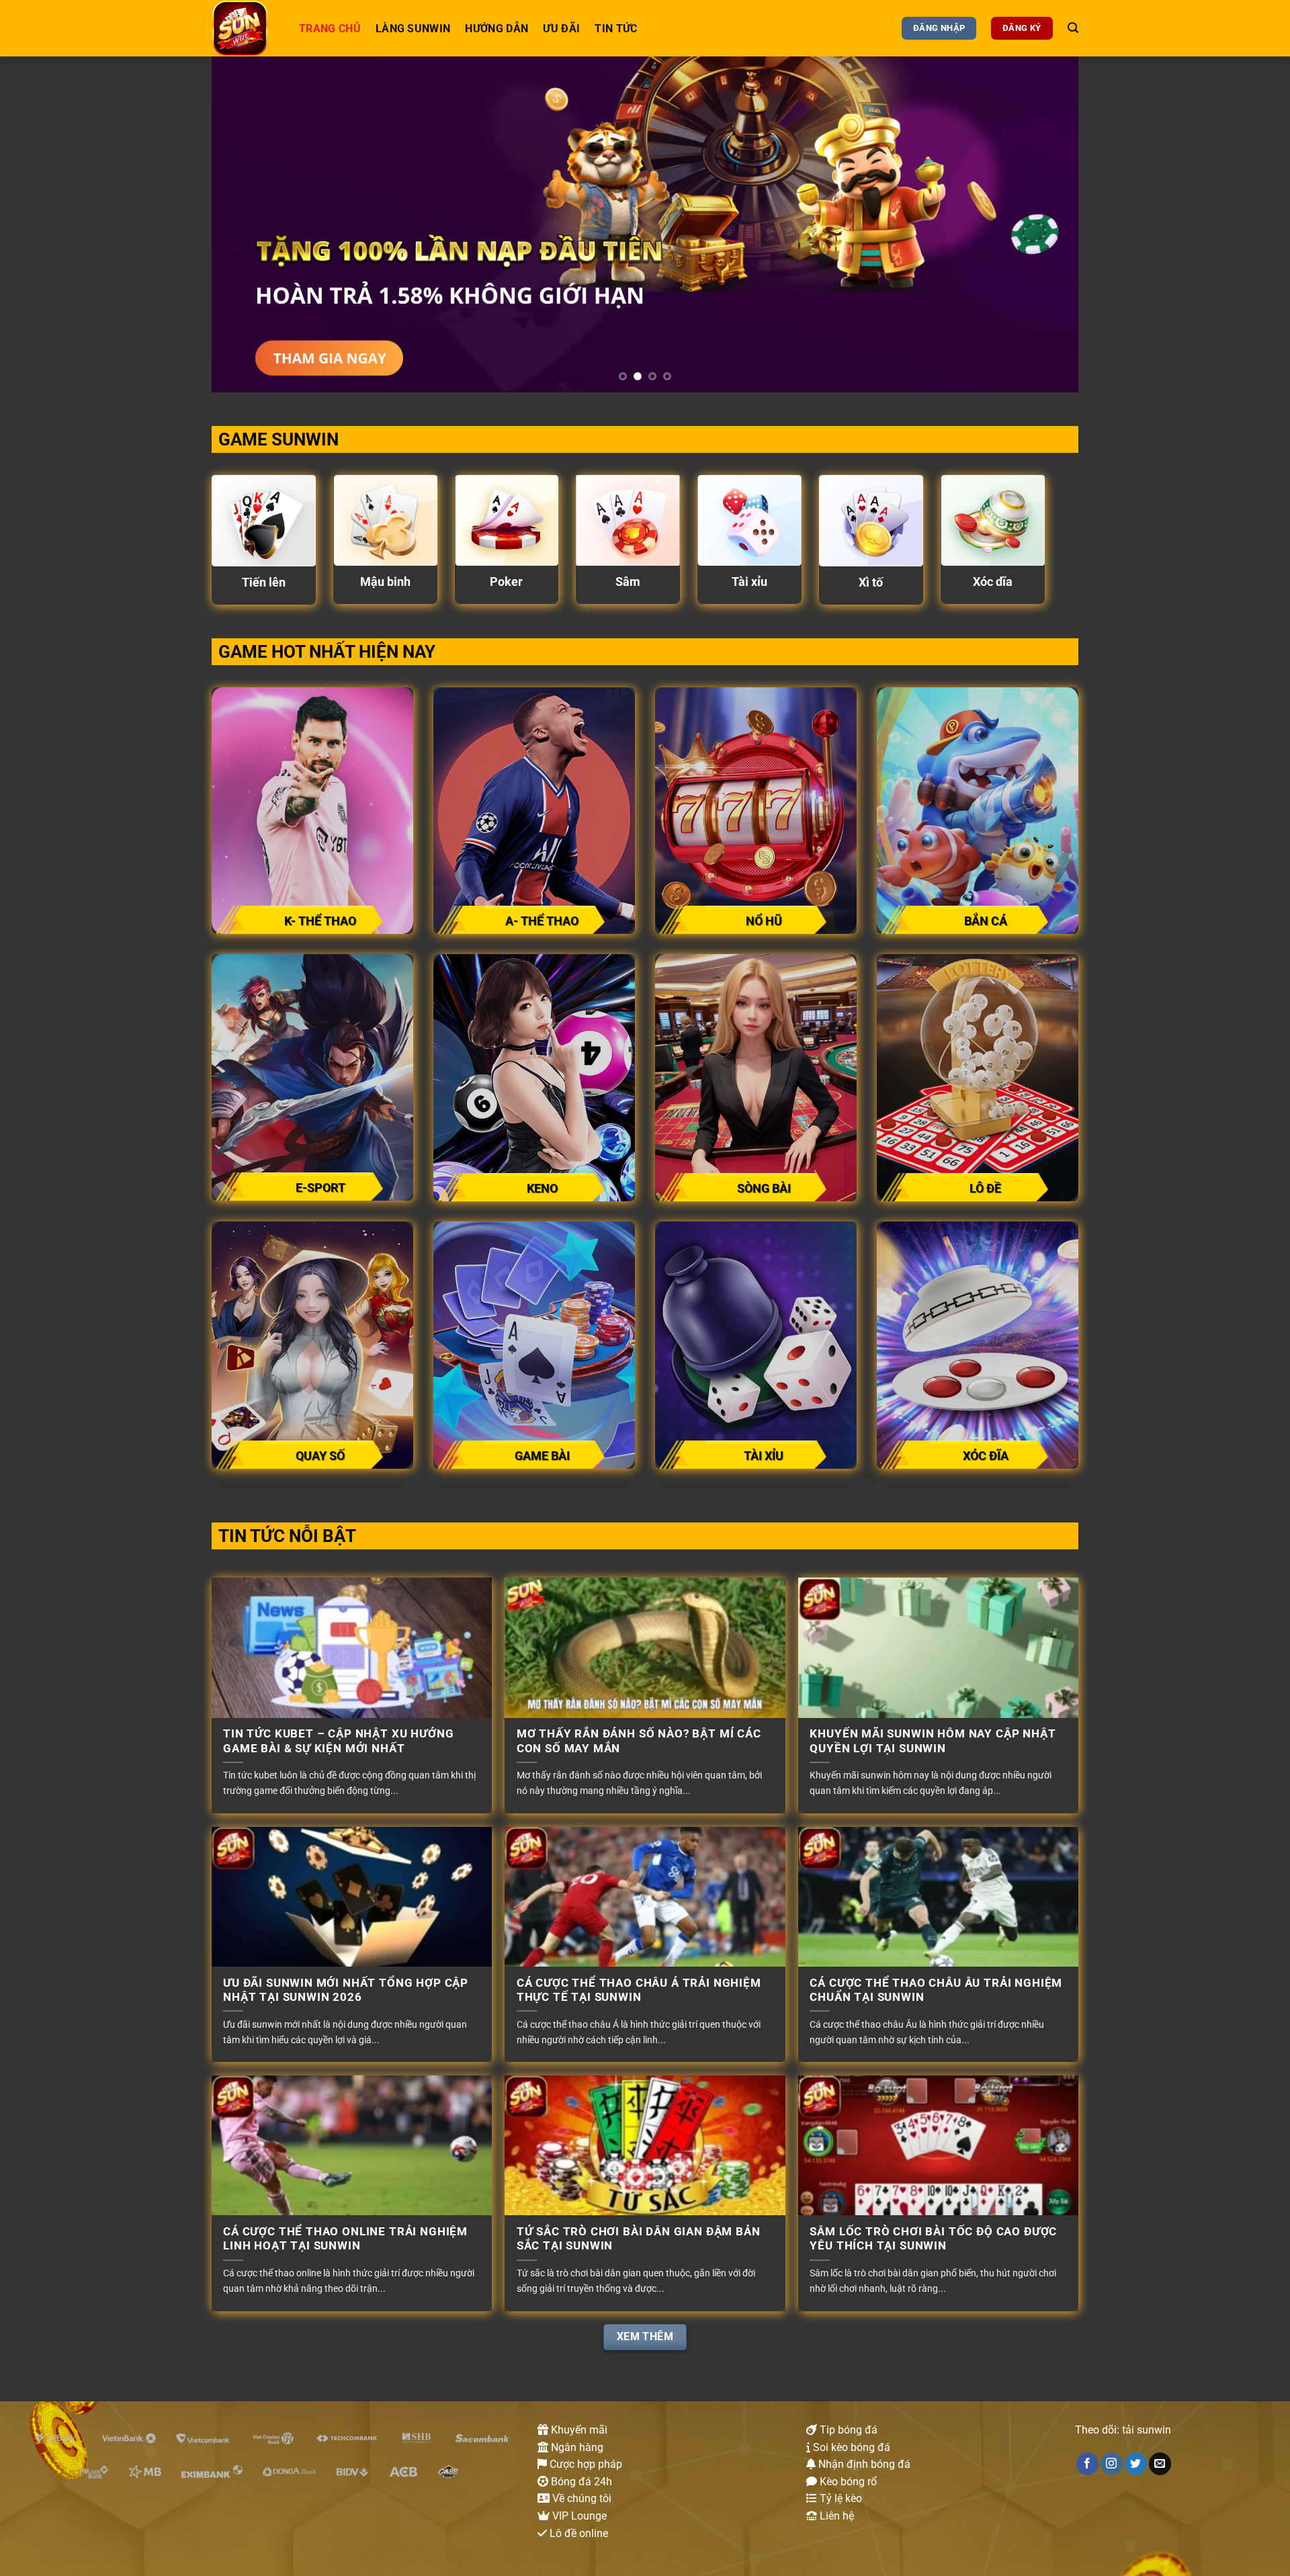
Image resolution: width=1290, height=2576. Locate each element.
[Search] (1073, 28)
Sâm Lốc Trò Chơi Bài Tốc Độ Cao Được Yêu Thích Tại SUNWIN (933, 2239)
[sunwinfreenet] (245, 28)
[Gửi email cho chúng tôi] (1160, 2464)
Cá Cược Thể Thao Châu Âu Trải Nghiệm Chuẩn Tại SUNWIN (936, 1990)
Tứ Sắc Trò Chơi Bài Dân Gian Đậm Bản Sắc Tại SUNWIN (639, 2239)
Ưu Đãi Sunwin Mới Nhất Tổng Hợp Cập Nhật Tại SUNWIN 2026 (346, 1990)
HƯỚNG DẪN (497, 29)
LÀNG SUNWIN (413, 29)
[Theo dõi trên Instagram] (1112, 2464)
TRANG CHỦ (330, 29)
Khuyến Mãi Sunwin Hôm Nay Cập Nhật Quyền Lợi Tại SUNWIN (933, 1741)
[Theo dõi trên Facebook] (1087, 2464)
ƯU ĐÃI (561, 29)
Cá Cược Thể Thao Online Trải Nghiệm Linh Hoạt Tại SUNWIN (345, 2239)
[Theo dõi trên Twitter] (1136, 2464)
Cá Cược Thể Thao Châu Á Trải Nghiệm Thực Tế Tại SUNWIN (639, 1990)
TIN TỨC (616, 29)
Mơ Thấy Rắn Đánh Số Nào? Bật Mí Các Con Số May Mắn (639, 1741)
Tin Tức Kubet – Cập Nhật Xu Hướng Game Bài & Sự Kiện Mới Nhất (338, 1741)
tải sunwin (1147, 2430)
